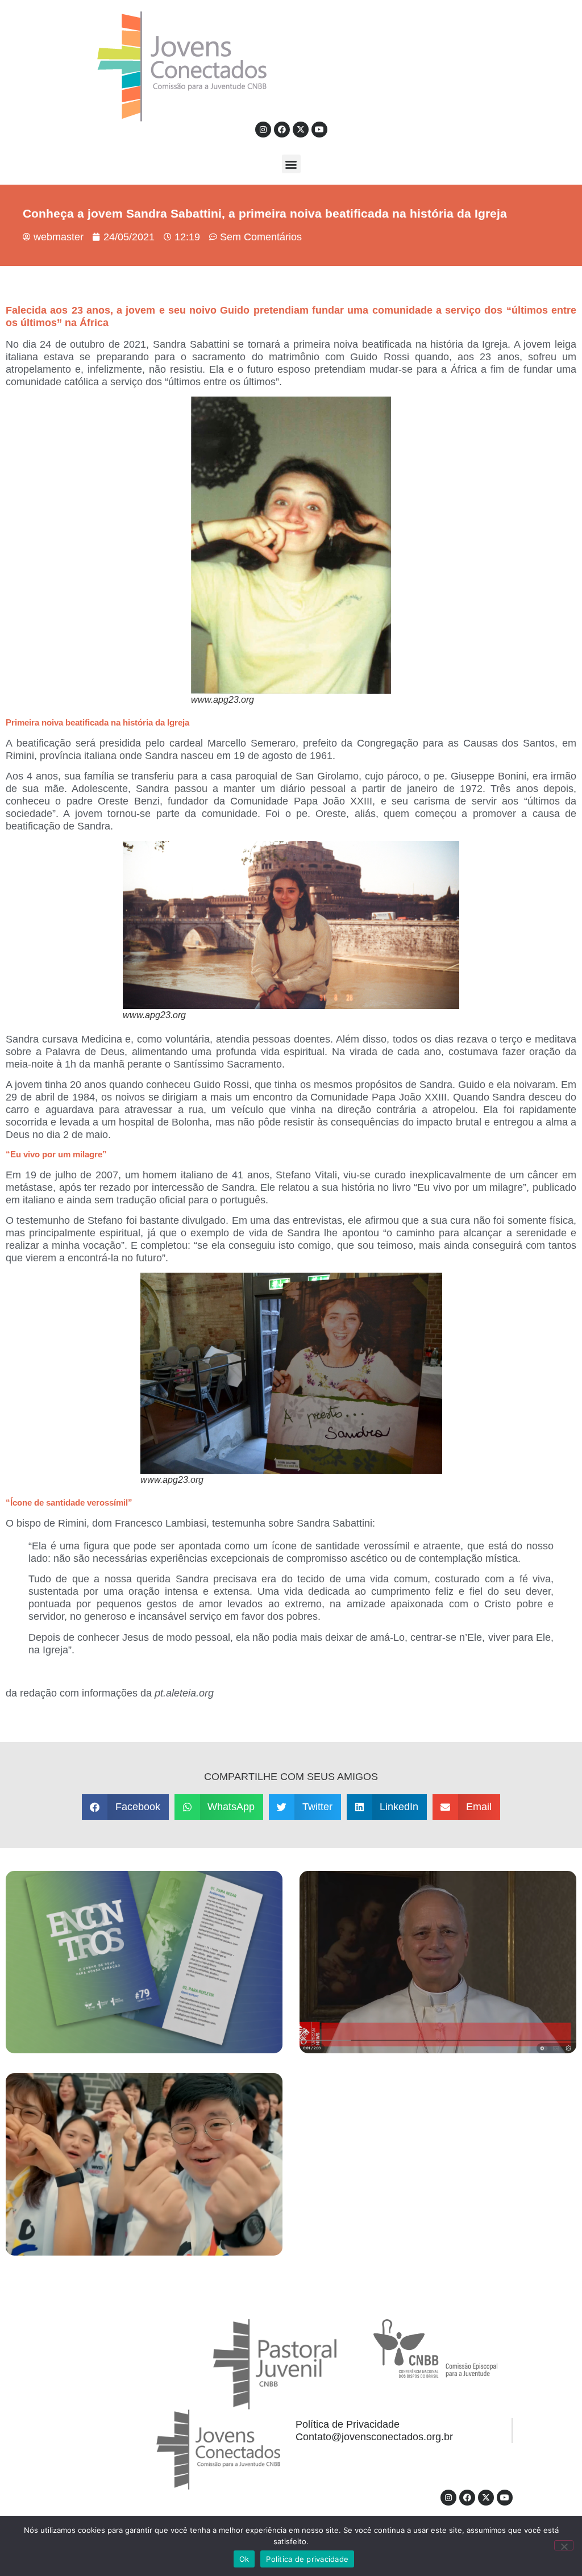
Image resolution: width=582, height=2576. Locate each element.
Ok (244, 2559)
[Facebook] (282, 130)
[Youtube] (319, 130)
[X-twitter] (301, 130)
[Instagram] (263, 130)
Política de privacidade (307, 2559)
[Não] (564, 2545)
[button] (291, 164)
